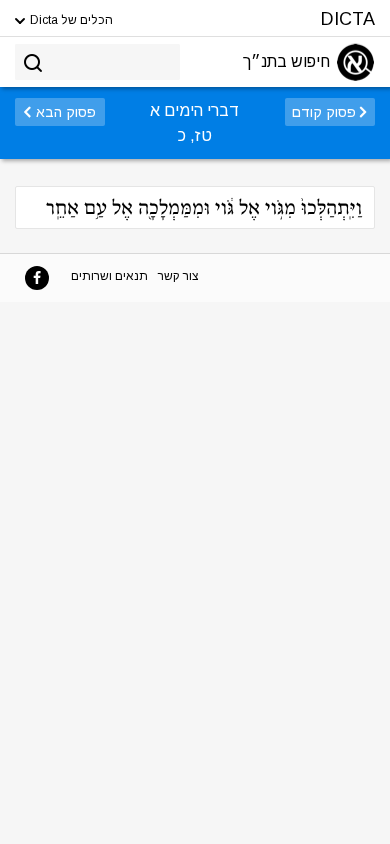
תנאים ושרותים (109, 276)
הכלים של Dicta (70, 20)
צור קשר (178, 276)
